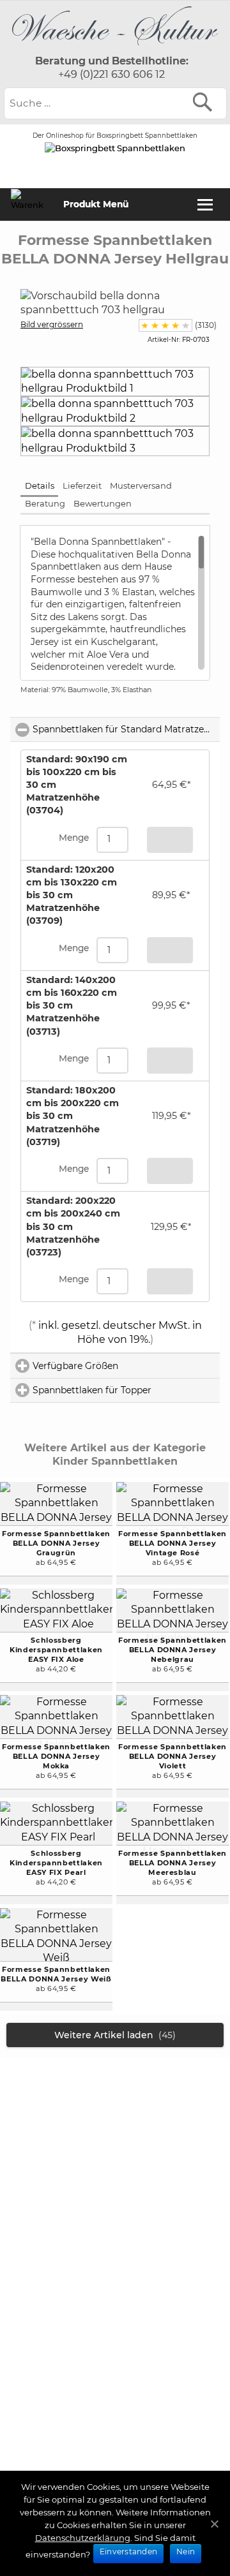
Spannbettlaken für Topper (126, 1390)
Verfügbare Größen (126, 1366)
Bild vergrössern (52, 324)
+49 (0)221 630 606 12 (111, 74)
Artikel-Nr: (164, 340)
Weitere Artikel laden (115, 2035)
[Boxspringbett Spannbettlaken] (115, 48)
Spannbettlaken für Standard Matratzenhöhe (126, 729)
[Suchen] (205, 102)
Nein (186, 2551)
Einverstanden (128, 2551)
